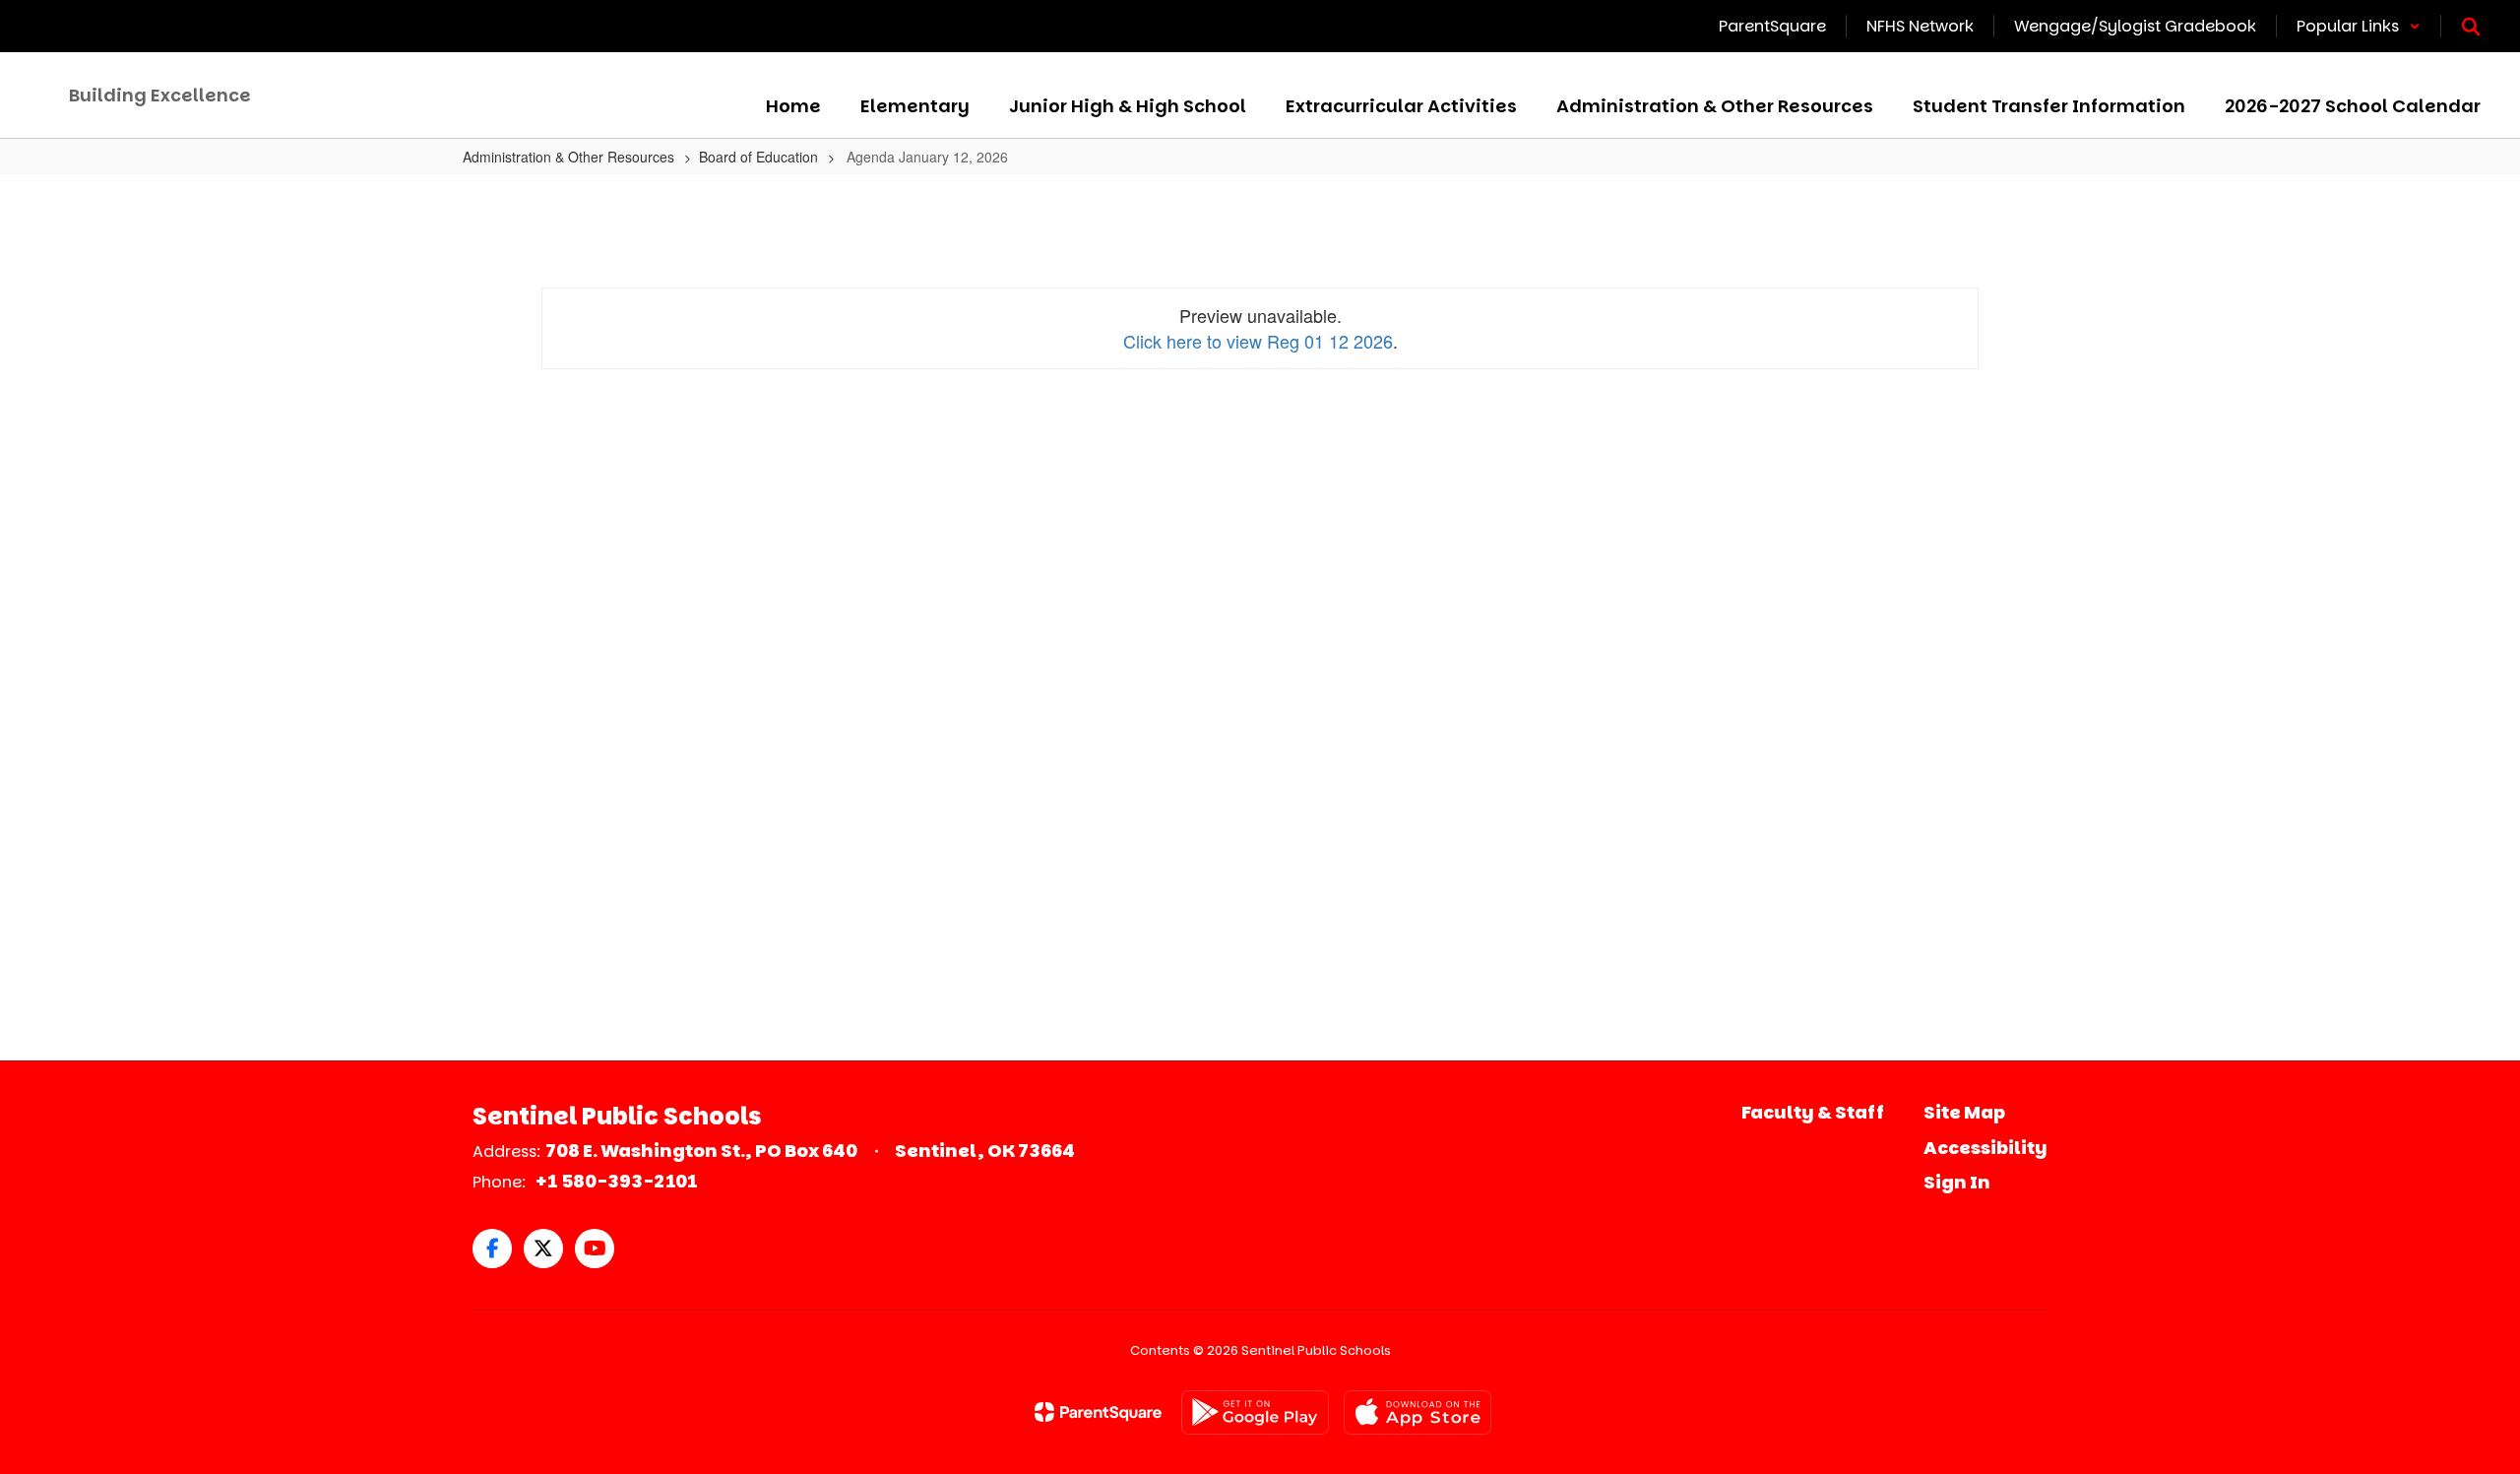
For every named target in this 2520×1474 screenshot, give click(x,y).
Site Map (1964, 1112)
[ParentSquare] (1098, 1412)
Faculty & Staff (1813, 1112)
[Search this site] (2471, 27)
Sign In (1957, 1182)
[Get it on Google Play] (1255, 1412)
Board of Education (758, 157)
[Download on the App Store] (1417, 1412)
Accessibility (1985, 1148)
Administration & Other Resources (568, 157)
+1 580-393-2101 (616, 1181)
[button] (2359, 26)
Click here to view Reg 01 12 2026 (1258, 341)
